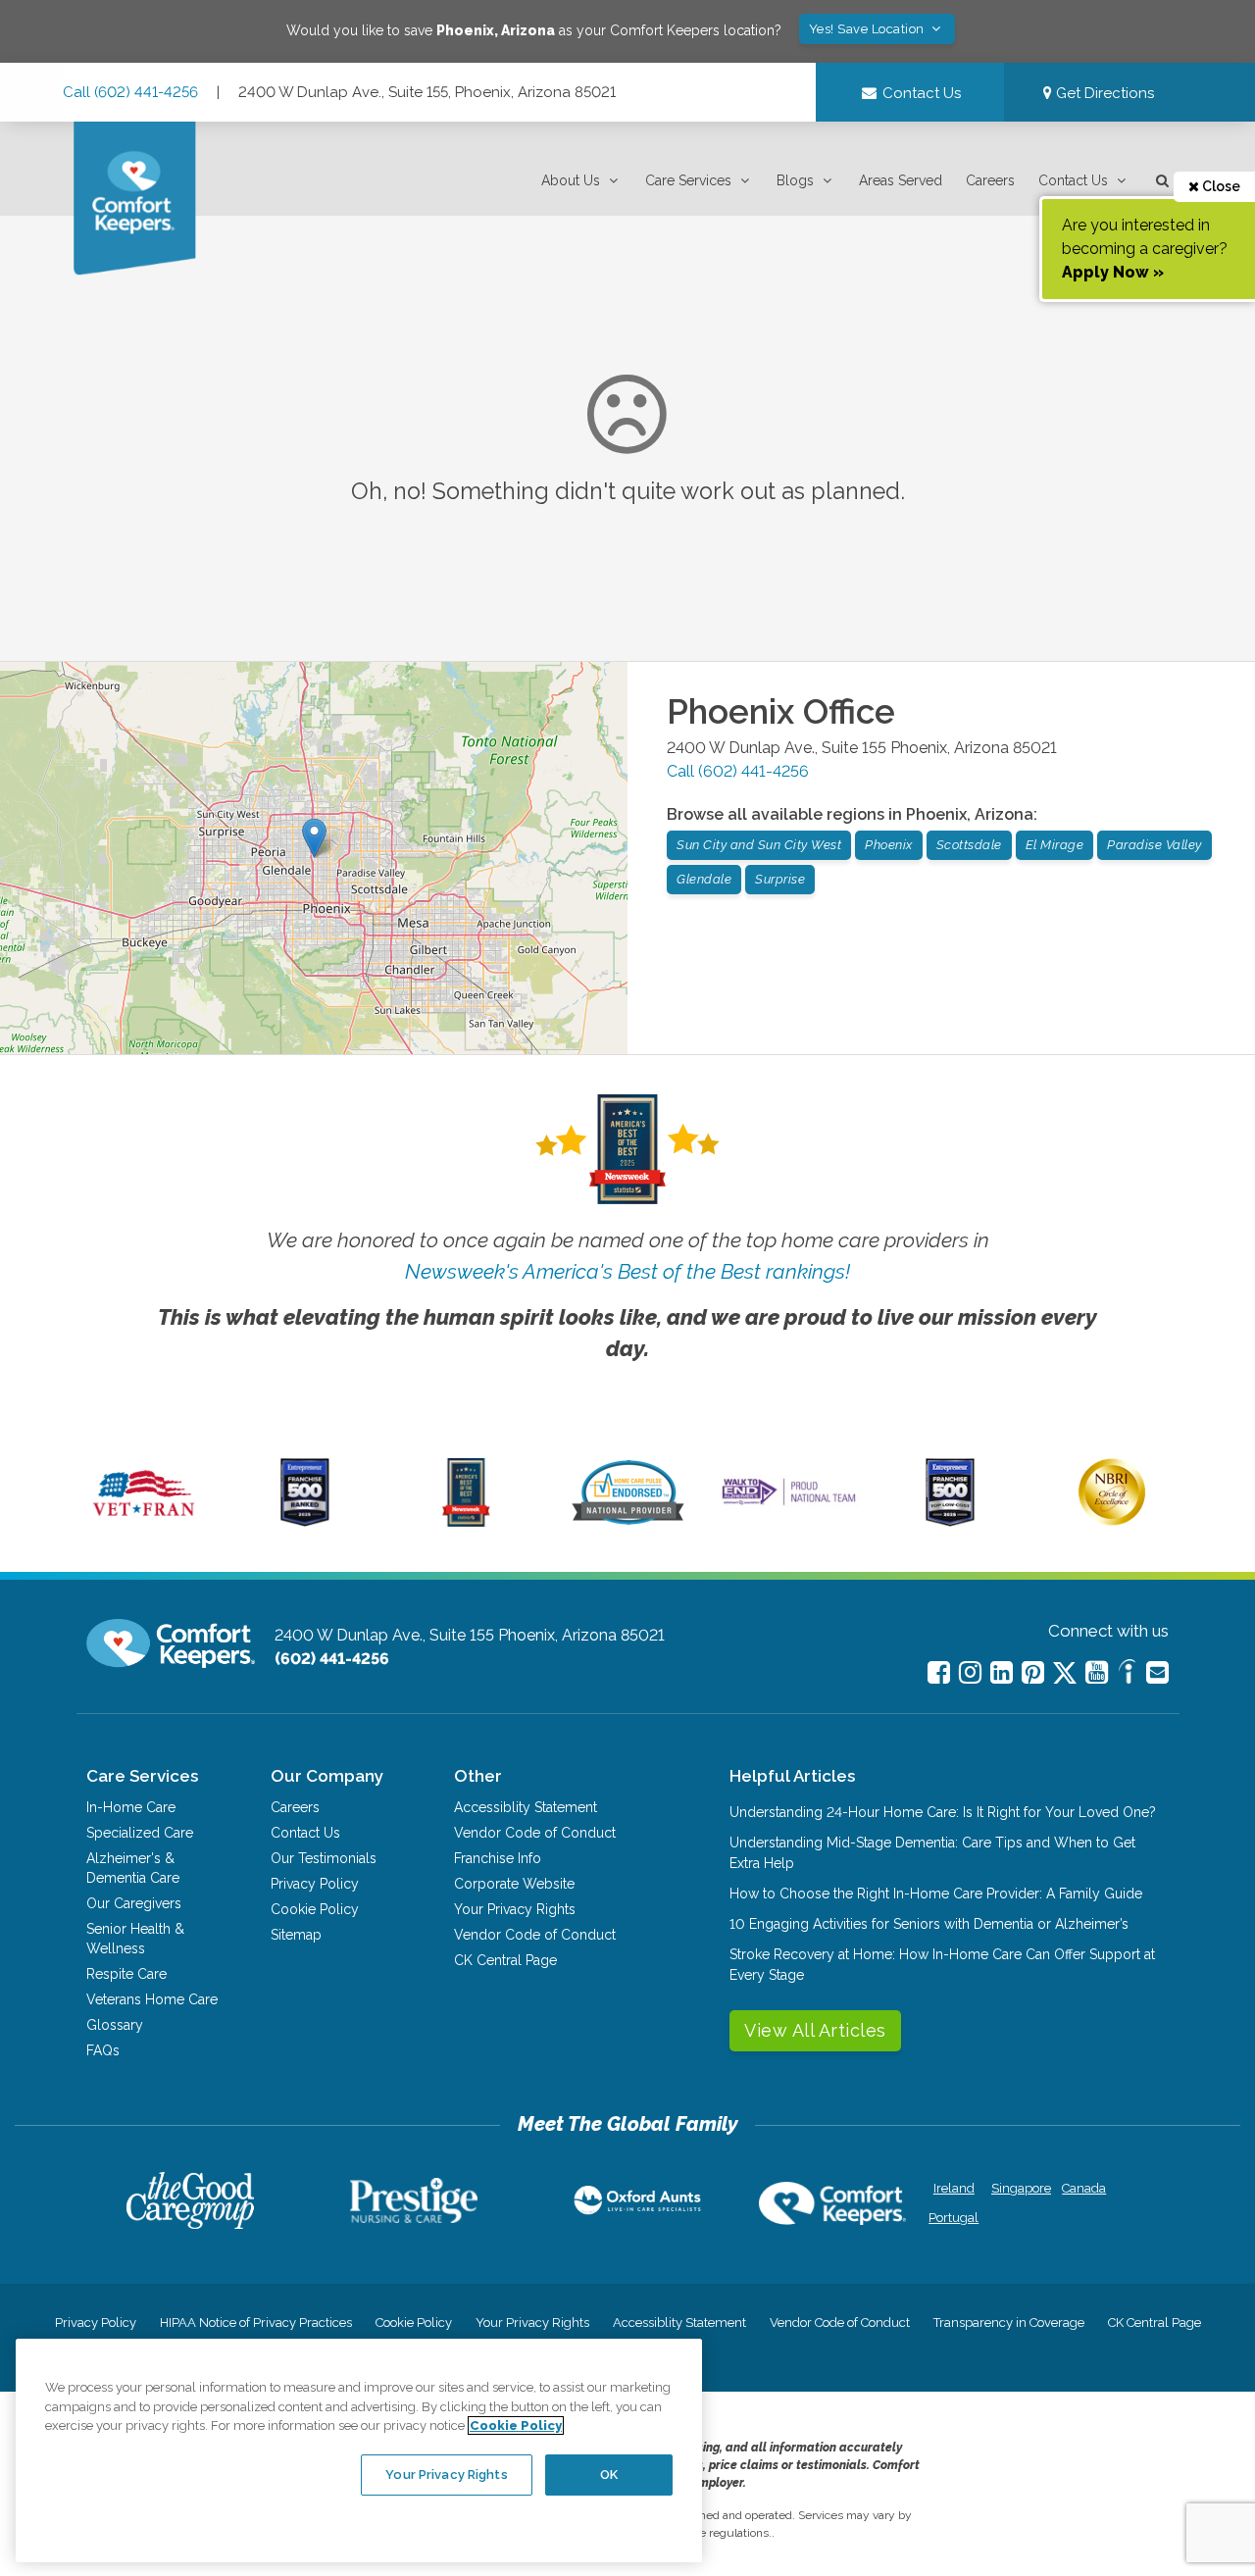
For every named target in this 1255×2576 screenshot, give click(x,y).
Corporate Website (514, 1884)
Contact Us (1073, 180)
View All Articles (815, 2030)
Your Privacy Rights (515, 1909)
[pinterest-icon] (1033, 1672)
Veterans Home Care (152, 1999)
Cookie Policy (315, 1909)
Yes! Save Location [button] (869, 29)
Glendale (704, 879)
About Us (571, 180)
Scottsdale (969, 845)
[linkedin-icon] (1002, 1672)
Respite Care (126, 1974)
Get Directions (1103, 93)
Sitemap (296, 1935)
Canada (1084, 2188)
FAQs (103, 2050)
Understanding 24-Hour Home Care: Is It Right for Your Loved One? (943, 1812)
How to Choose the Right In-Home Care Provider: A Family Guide (936, 1894)
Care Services (688, 180)
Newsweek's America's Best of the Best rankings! (627, 1271)
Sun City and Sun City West (759, 845)
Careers (990, 180)
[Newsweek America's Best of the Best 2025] (466, 1522)
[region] (359, 2450)
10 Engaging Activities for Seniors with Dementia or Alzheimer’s (929, 1924)
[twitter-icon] (1065, 1674)
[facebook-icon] (939, 1672)
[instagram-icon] (970, 1672)
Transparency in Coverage (1009, 2323)
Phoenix (889, 845)
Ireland (954, 2188)
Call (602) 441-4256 (130, 92)
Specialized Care (140, 1833)
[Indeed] (1127, 1674)
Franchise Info (498, 1858)
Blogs (795, 180)
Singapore (1019, 2188)
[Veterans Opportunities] (144, 1522)
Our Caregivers (134, 1903)
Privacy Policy (315, 1884)
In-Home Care (131, 1807)
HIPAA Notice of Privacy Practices (256, 2323)
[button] (581, 181)
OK (609, 2475)
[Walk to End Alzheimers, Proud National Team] (789, 1504)
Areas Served (901, 180)
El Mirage (1055, 845)
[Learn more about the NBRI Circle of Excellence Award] (1112, 1521)
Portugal (954, 2218)
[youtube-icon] (1097, 1672)
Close (1220, 186)
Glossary (115, 2025)
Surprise (780, 879)
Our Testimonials (324, 1858)
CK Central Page (505, 1960)
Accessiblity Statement (526, 1807)
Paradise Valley (1155, 845)
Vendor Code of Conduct (535, 1833)
